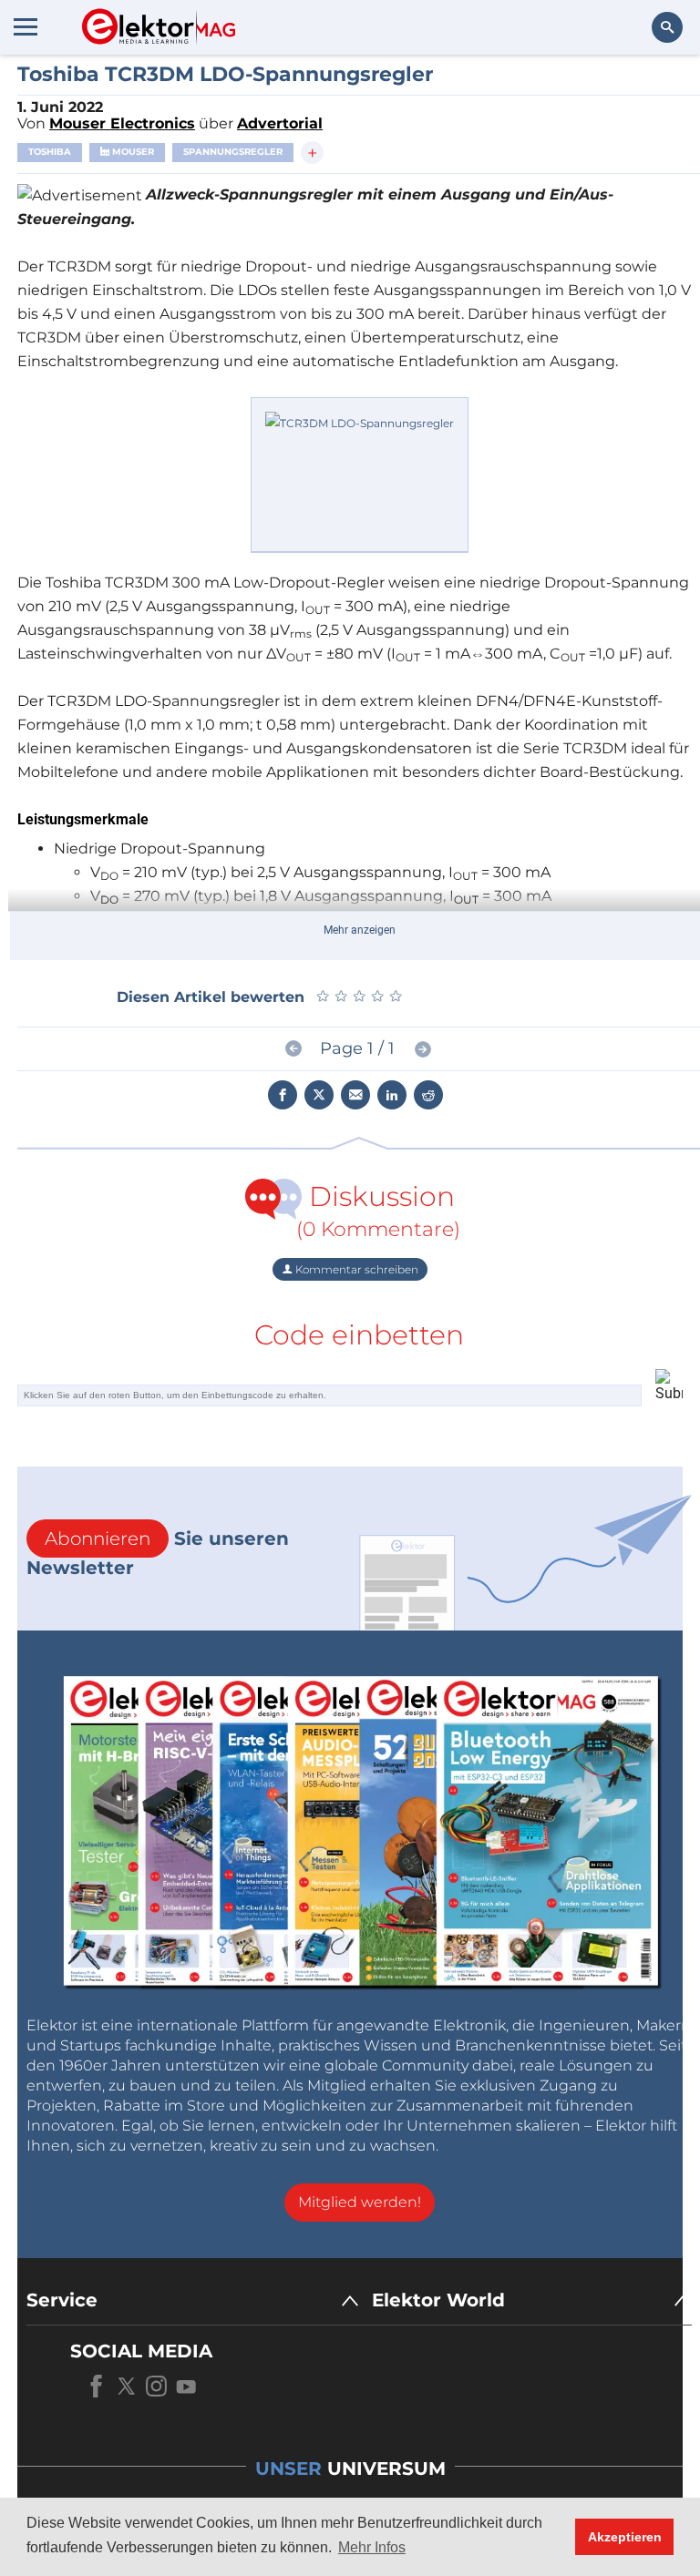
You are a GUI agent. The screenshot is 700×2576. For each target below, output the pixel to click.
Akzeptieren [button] (625, 2537)
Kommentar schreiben (355, 1269)
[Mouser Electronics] (360, 473)
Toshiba (50, 152)
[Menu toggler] (26, 26)
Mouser (132, 152)
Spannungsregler (233, 152)
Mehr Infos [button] (372, 2547)
